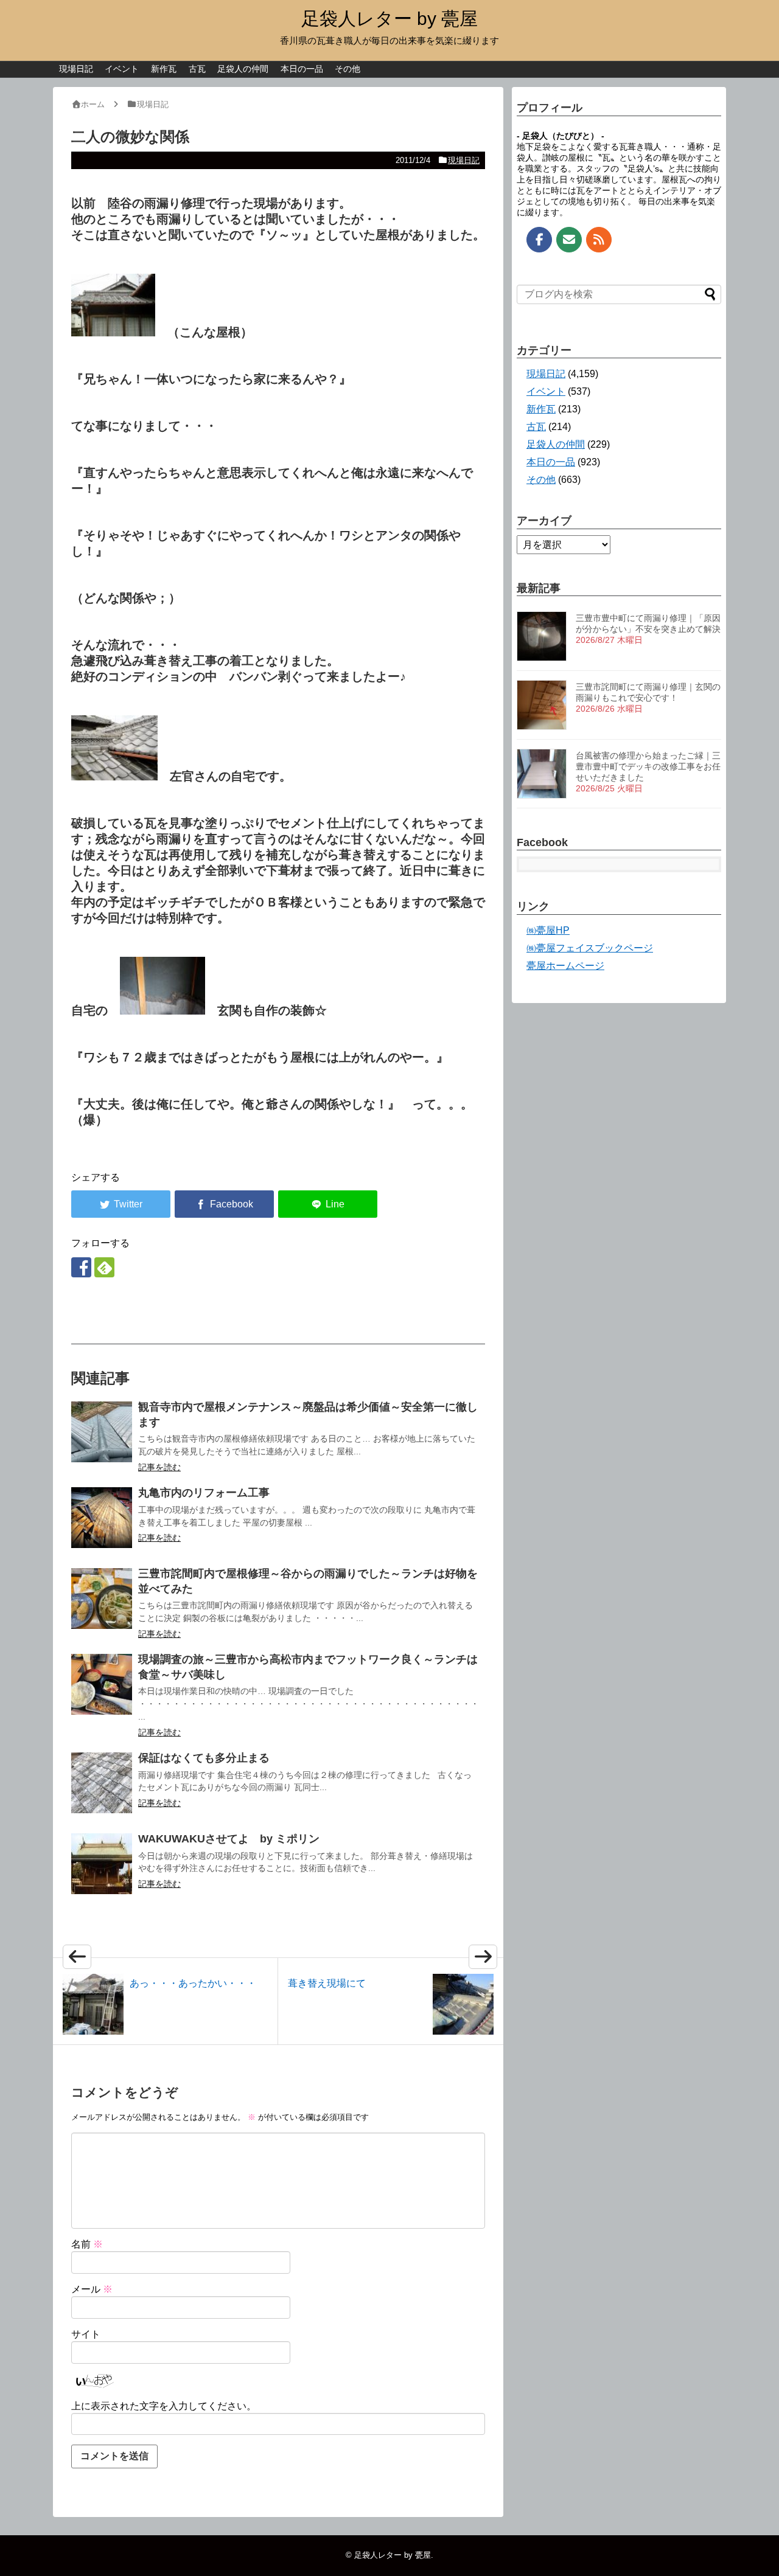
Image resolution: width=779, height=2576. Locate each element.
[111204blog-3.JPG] (113, 332)
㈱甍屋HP (548, 930)
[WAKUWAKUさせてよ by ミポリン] (102, 1864)
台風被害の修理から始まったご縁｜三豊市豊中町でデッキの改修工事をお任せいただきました (648, 766)
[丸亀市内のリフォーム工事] (102, 1518)
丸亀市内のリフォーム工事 (204, 1493)
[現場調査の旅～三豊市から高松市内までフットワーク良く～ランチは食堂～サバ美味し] (102, 1684)
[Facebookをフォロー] (81, 1267)
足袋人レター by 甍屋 (389, 19)
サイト (86, 2334)
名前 (87, 2244)
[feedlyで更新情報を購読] (104, 1267)
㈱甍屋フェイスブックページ (590, 948)
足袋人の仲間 (243, 69)
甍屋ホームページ (565, 966)
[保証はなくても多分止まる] (102, 1783)
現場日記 (76, 69)
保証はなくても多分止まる (204, 1758)
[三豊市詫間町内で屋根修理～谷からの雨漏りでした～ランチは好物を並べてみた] (102, 1599)
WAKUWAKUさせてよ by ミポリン (229, 1839)
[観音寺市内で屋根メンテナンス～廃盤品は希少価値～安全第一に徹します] (102, 1432)
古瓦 (197, 69)
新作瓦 (164, 69)
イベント (122, 69)
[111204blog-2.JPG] (162, 1010)
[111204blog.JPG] (114, 776)
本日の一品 (302, 69)
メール (92, 2289)
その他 (348, 69)
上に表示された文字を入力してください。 (164, 2406)
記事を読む (159, 1467)
